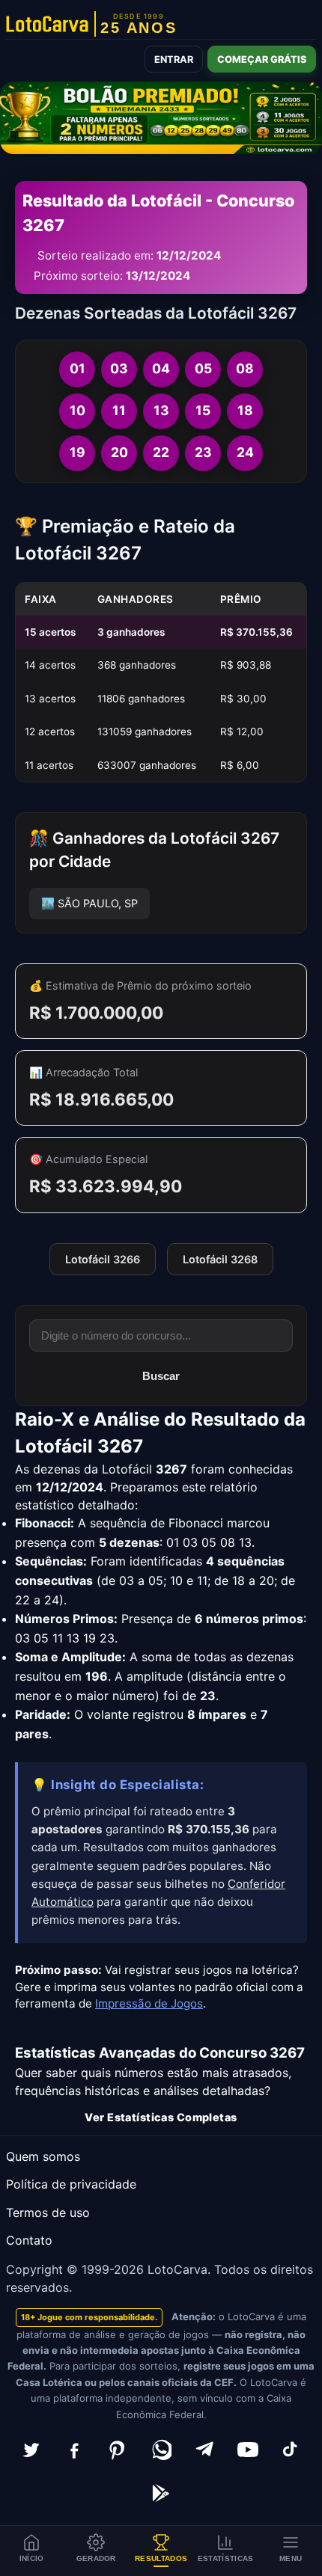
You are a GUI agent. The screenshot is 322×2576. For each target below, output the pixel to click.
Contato (29, 2240)
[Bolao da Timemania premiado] (161, 118)
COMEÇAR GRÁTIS (262, 59)
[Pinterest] (118, 2450)
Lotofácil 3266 (103, 1259)
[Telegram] (204, 2450)
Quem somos (43, 2156)
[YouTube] (248, 2450)
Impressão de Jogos (149, 2003)
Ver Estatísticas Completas (161, 2117)
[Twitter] (31, 2450)
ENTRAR (174, 59)
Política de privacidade (71, 2184)
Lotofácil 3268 (220, 1259)
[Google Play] (161, 2493)
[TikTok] (291, 2450)
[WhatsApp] (161, 2450)
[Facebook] (74, 2450)
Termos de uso (48, 2212)
